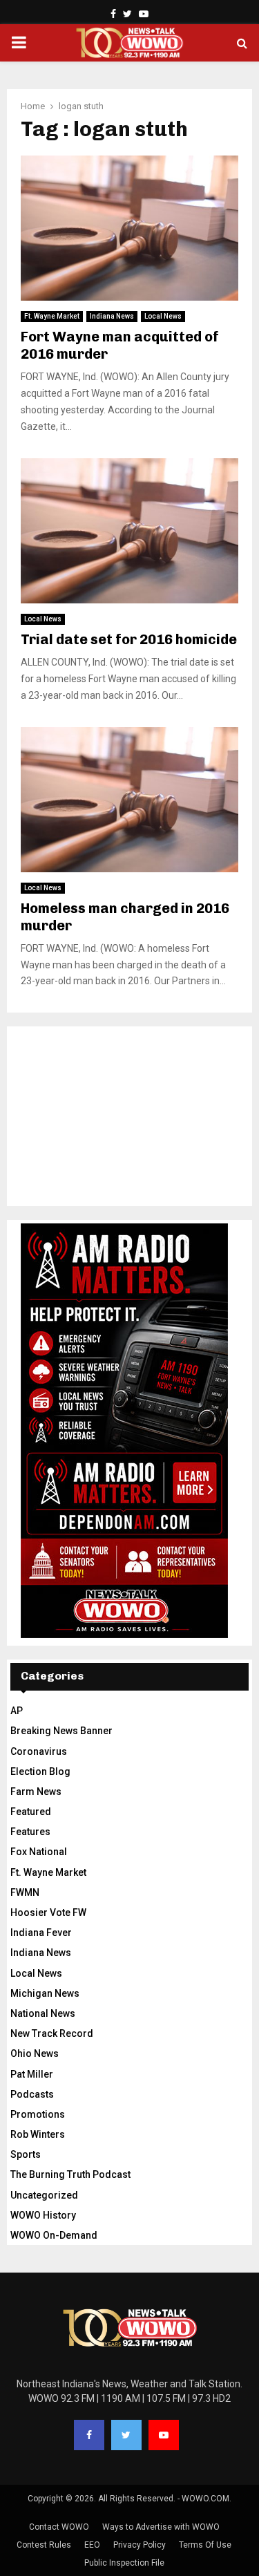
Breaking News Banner (61, 1731)
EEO (92, 2545)
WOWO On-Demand (54, 2235)
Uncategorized (44, 2195)
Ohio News (35, 2053)
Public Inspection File (124, 2563)
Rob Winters (38, 2134)
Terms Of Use (205, 2545)
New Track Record (52, 2033)
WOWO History (43, 2215)
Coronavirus (39, 1751)
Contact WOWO (59, 2527)
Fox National (39, 1852)
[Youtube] (164, 2435)
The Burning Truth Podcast (70, 2174)
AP (17, 1711)
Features (30, 1832)
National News (43, 2013)
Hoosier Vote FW (48, 1912)
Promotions (38, 2114)
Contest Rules (44, 2545)
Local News (163, 316)
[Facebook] (89, 2435)
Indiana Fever (41, 1933)
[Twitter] (126, 2435)
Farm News (36, 1792)
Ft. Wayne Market (52, 316)
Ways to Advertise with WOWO (161, 2527)
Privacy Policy (140, 2545)
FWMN (25, 1892)
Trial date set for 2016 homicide (129, 639)
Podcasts (32, 2094)
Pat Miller (32, 2074)
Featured (31, 1812)
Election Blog (40, 1771)
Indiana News (112, 316)
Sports (26, 2154)
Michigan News (45, 1993)
